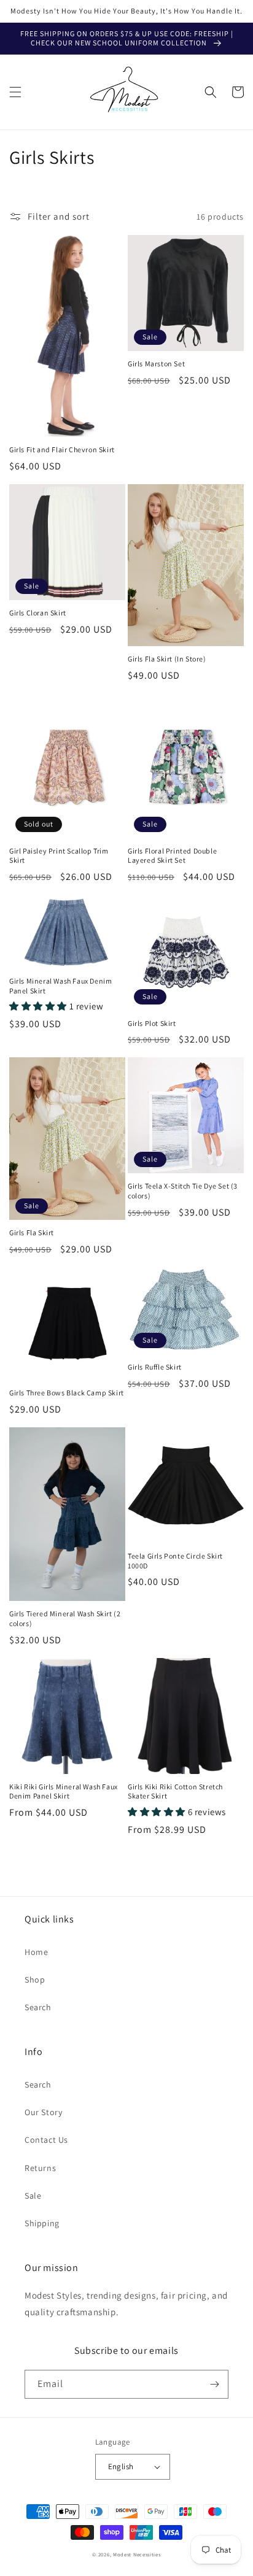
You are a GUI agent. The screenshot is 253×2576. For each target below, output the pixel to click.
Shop (35, 1980)
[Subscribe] (214, 2384)
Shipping (42, 2223)
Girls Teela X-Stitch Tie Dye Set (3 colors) (183, 1191)
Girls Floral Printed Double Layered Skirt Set (172, 856)
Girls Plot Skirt (152, 1023)
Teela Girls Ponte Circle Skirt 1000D (175, 1561)
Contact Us (46, 2140)
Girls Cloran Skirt (38, 613)
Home (36, 1952)
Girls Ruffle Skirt (155, 1367)
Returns (40, 2168)
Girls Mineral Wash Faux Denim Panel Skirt (60, 986)
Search (38, 2007)
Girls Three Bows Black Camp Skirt (67, 1393)
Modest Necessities (137, 2554)
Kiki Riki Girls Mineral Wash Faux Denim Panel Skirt (64, 1791)
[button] (15, 92)
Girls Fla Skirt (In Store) (167, 659)
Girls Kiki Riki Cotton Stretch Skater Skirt (175, 1791)
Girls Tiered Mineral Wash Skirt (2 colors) (65, 1618)
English (121, 2466)
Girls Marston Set (156, 364)
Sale (33, 2196)
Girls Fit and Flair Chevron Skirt (62, 449)
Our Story (43, 2112)
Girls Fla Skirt (32, 1232)
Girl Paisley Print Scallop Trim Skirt (59, 856)
